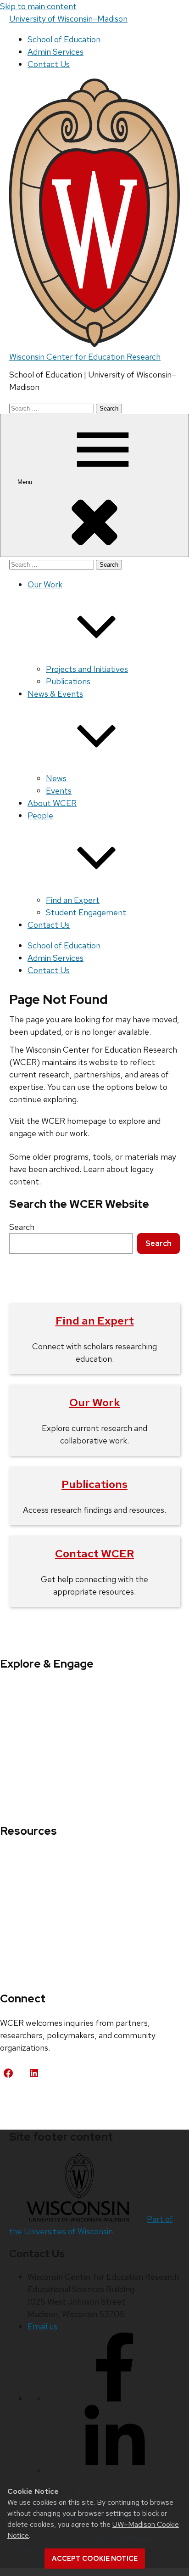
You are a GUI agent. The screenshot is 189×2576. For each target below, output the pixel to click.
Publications (68, 681)
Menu (26, 482)
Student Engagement (86, 912)
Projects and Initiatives (87, 669)
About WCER (52, 803)
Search (22, 1227)
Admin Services (56, 52)
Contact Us (49, 64)
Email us (42, 2326)
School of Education (64, 39)
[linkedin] (115, 2471)
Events (59, 791)
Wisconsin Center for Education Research (85, 357)
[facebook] (115, 2398)
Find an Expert (73, 900)
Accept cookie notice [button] (95, 2559)
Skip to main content (38, 6)
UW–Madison (68, 19)
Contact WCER (94, 1553)
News (56, 778)
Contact (24, 2102)
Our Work (95, 1402)
